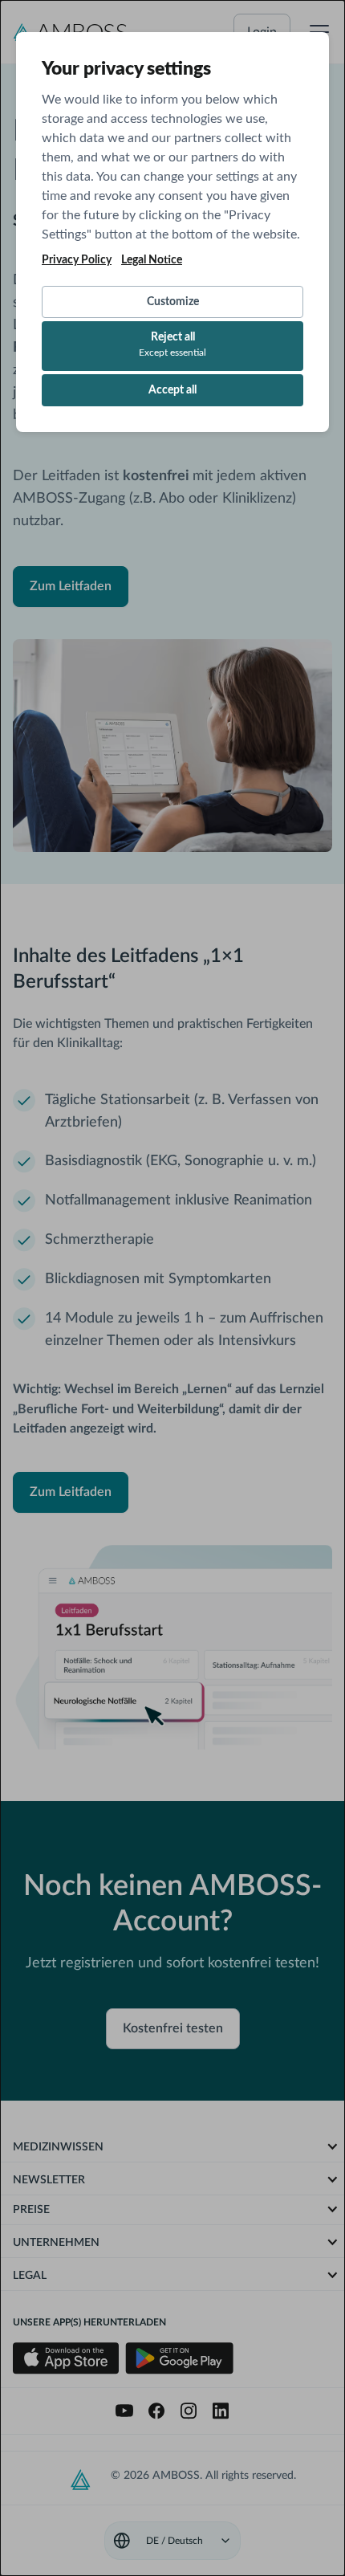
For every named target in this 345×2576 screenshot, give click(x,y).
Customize (173, 302)
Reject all (172, 344)
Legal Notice (152, 260)
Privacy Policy (77, 260)
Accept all (172, 390)
